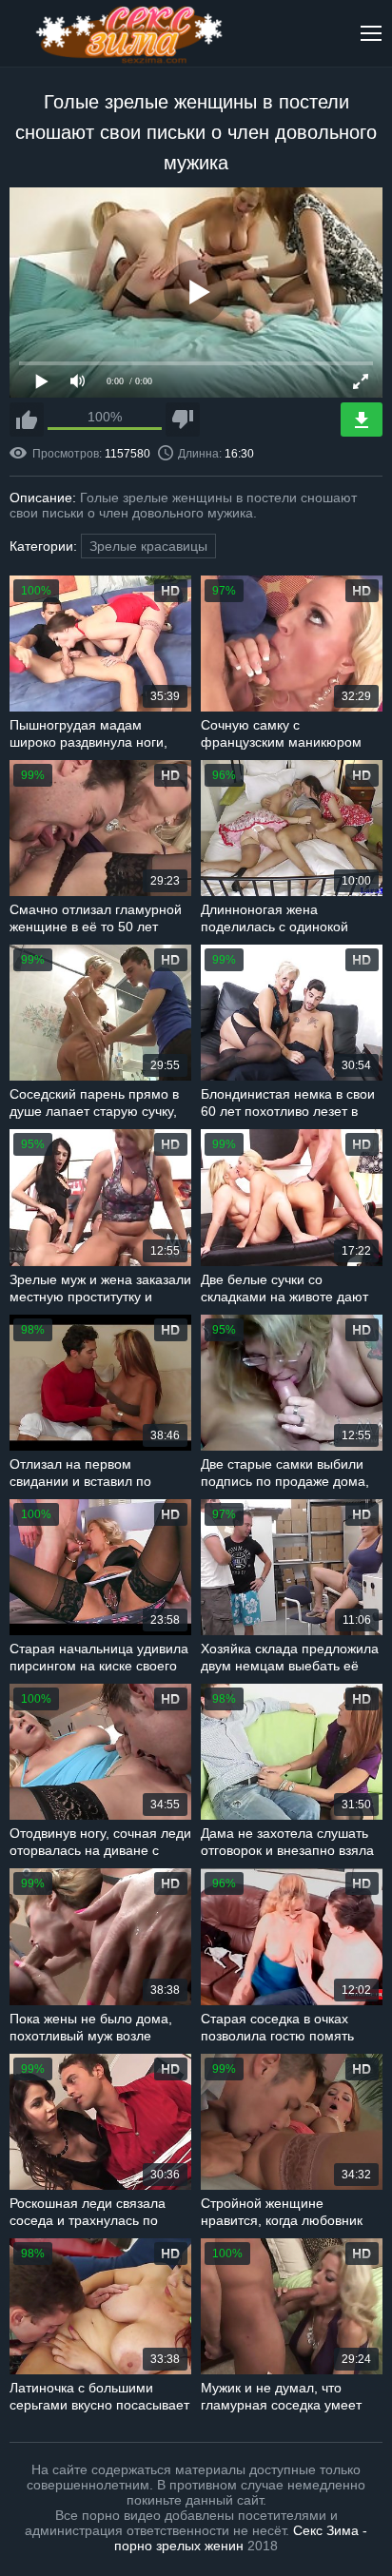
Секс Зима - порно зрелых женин (241, 2538)
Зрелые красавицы (148, 546)
